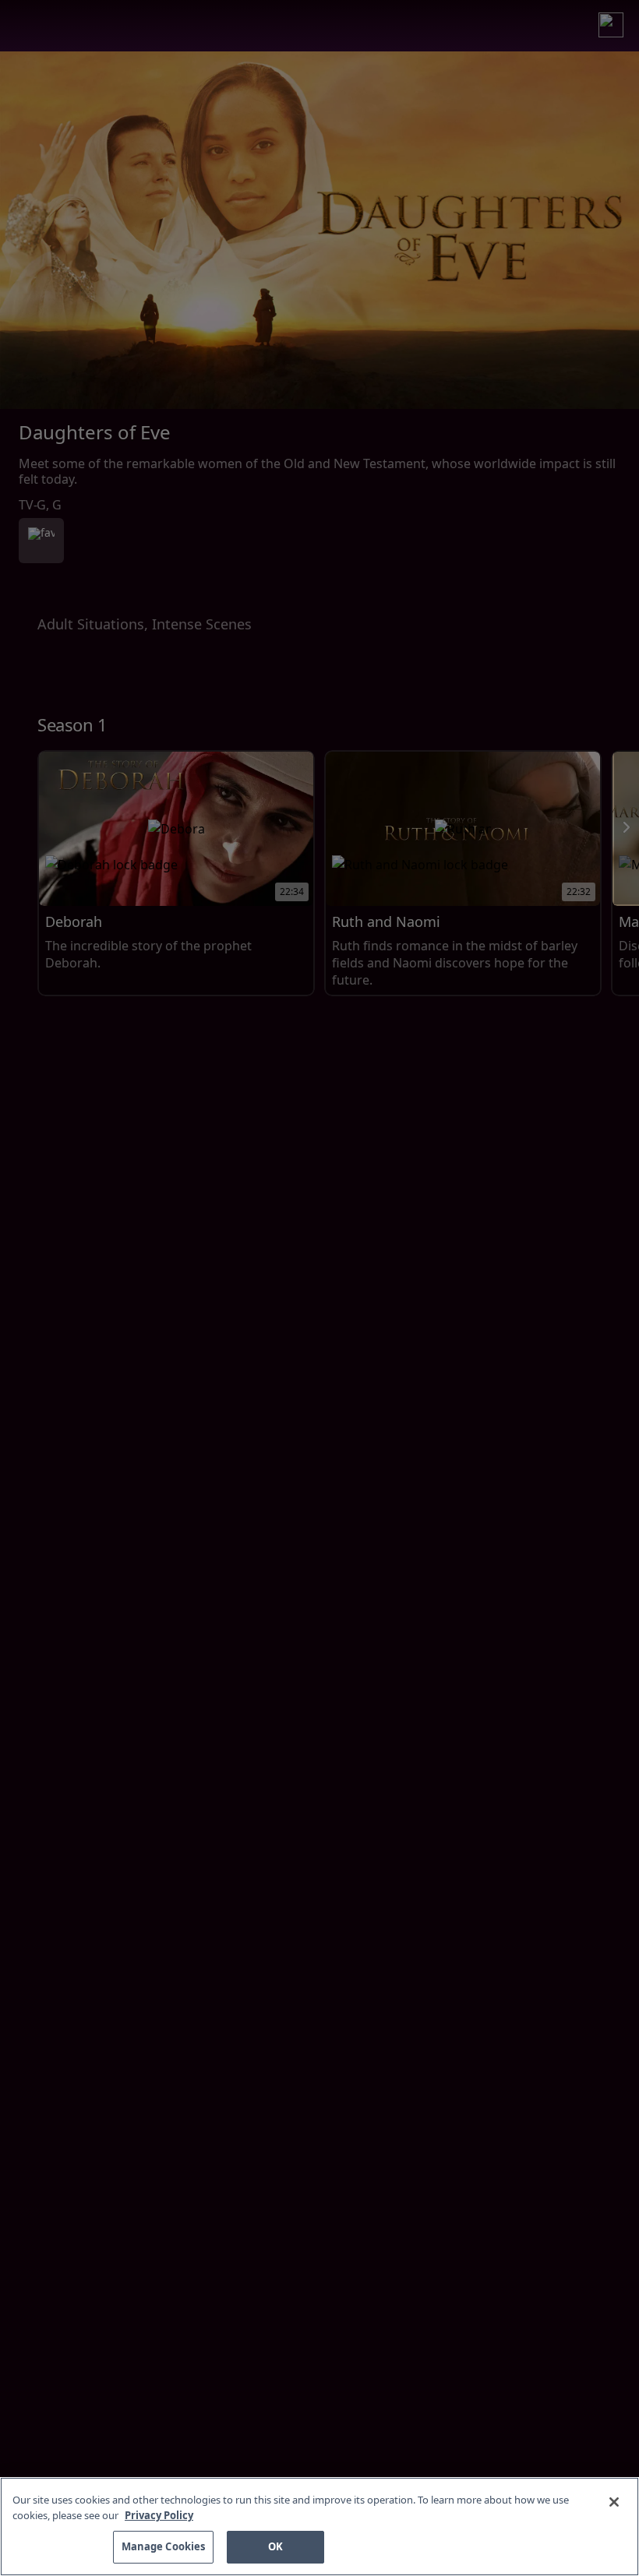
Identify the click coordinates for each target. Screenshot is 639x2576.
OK (275, 2546)
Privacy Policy (159, 2515)
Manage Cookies (164, 2546)
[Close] (614, 2502)
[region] (319, 2527)
